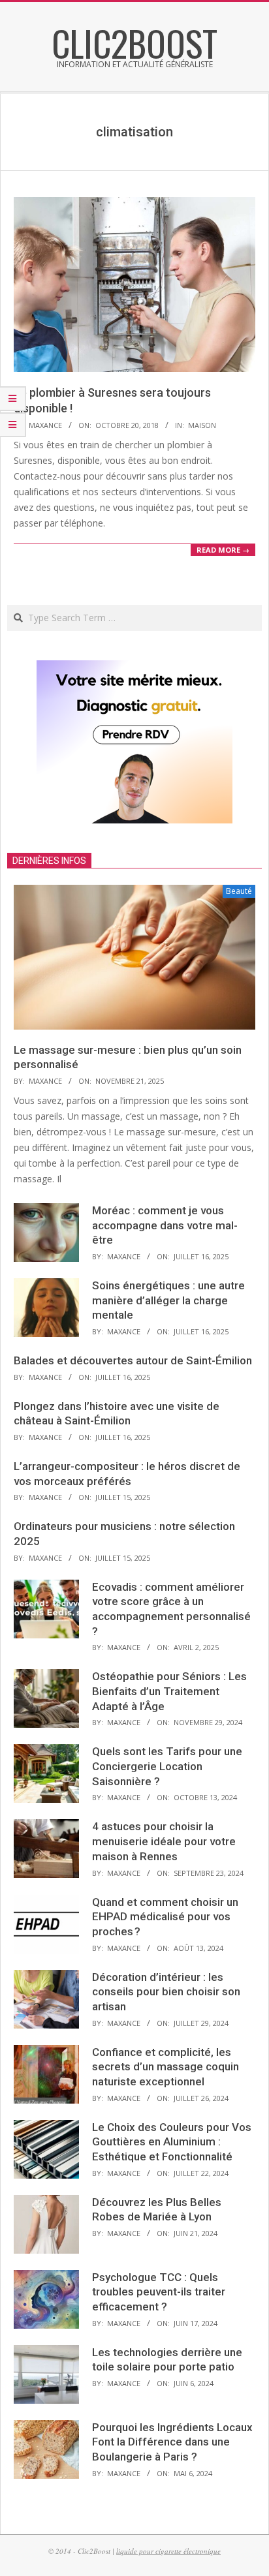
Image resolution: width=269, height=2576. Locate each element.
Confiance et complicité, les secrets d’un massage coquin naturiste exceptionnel (166, 2067)
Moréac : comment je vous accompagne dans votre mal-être (165, 1225)
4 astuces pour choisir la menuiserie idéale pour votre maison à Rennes (164, 1841)
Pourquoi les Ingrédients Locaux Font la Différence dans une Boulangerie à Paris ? (172, 2442)
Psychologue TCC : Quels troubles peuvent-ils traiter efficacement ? (159, 2292)
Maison (202, 425)
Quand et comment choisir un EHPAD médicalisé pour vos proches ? (165, 1917)
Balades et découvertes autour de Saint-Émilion (133, 1360)
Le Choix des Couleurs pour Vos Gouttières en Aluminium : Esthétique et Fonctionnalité (172, 2142)
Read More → (223, 550)
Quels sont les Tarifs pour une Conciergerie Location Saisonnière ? (167, 1766)
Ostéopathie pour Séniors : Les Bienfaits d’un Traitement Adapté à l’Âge (169, 1691)
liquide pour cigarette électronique (168, 2551)
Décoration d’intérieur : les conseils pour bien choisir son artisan (166, 1992)
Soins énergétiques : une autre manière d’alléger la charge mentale (168, 1300)
